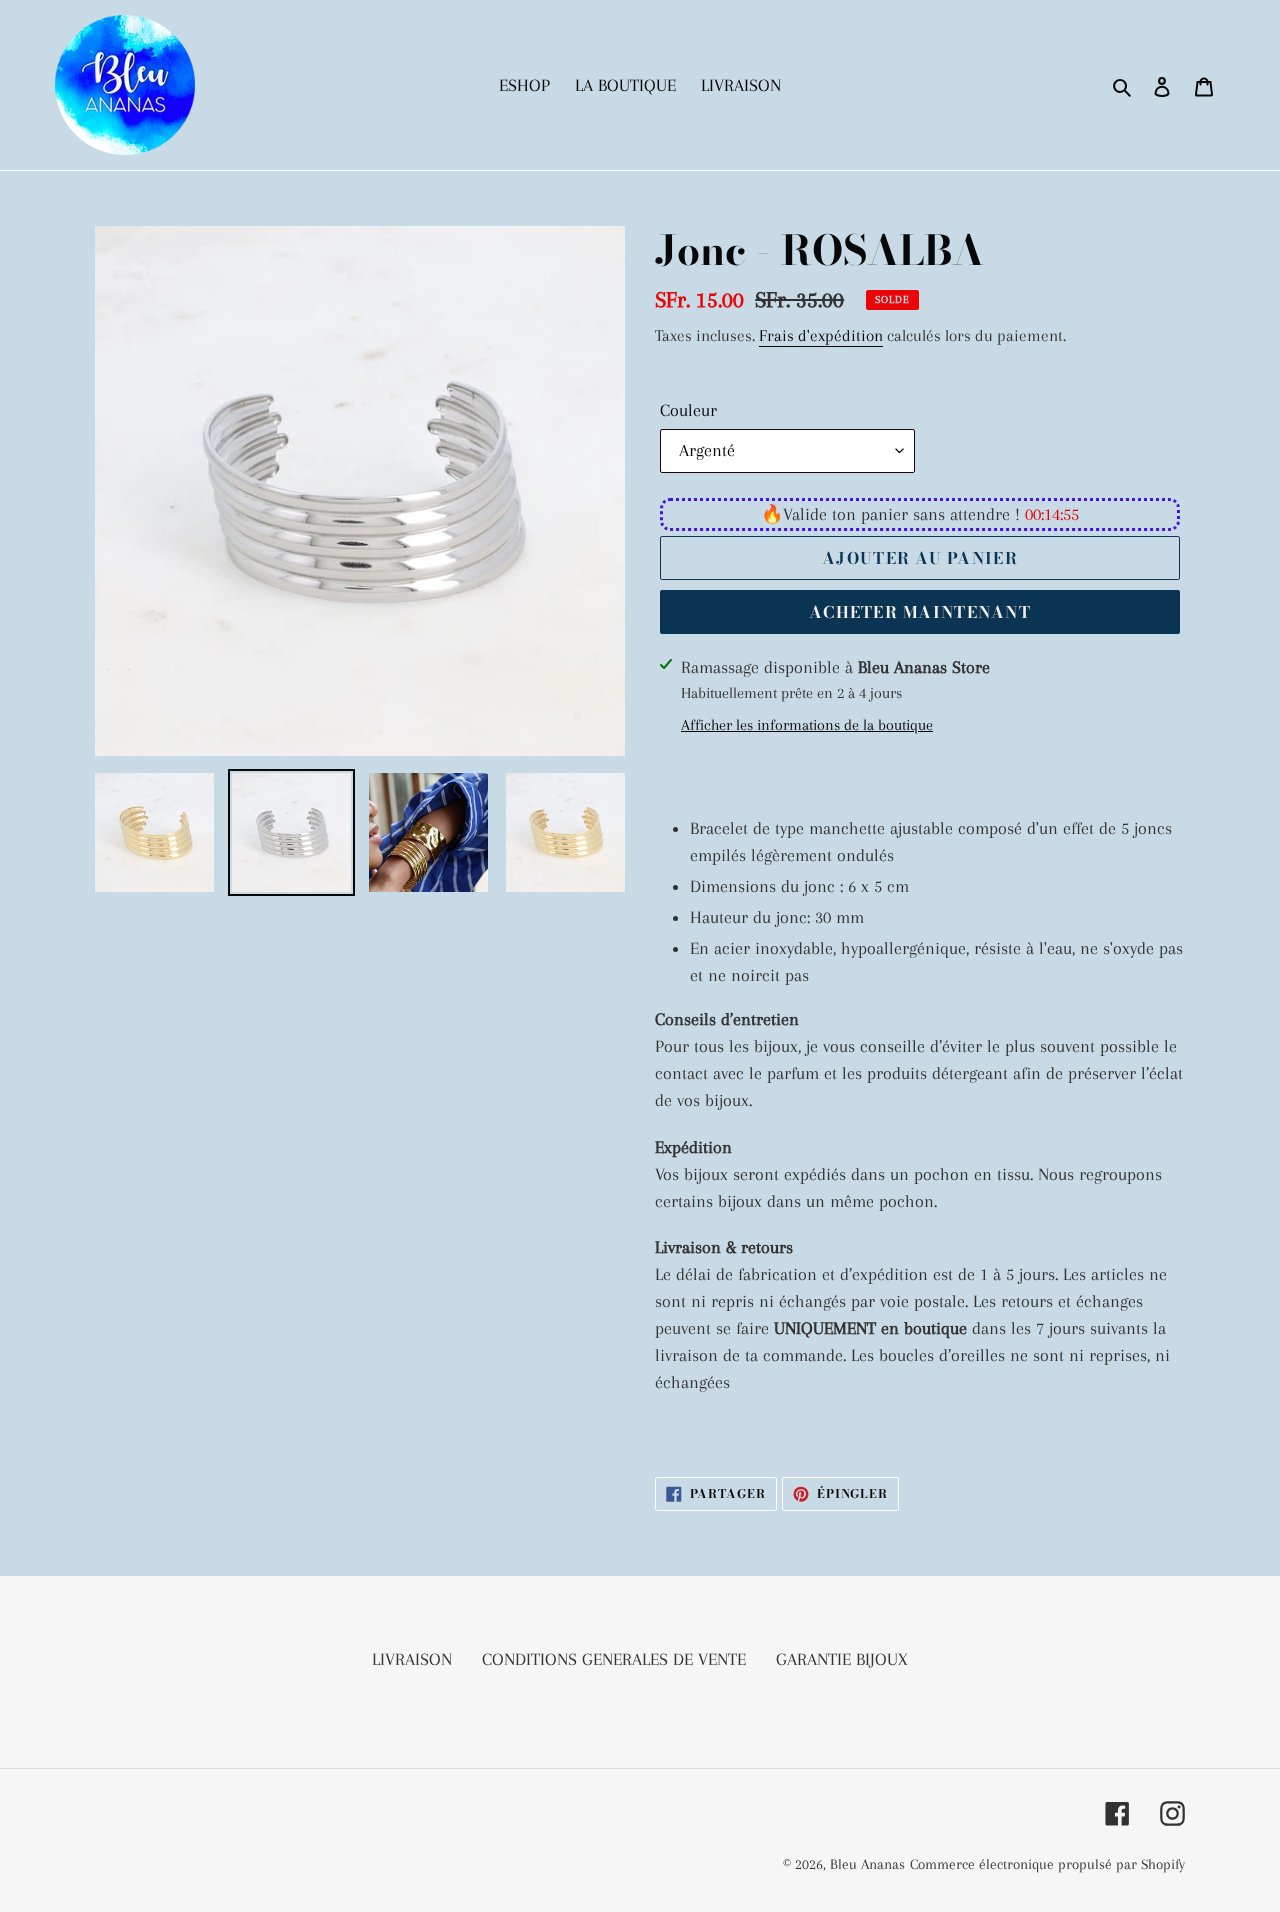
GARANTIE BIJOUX (842, 1659)
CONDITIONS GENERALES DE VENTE (614, 1659)
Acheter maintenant (920, 612)
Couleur (688, 410)
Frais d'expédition (821, 335)
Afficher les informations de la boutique (807, 725)
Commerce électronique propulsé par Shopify (1047, 1864)
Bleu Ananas (867, 1864)
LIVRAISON (412, 1659)
